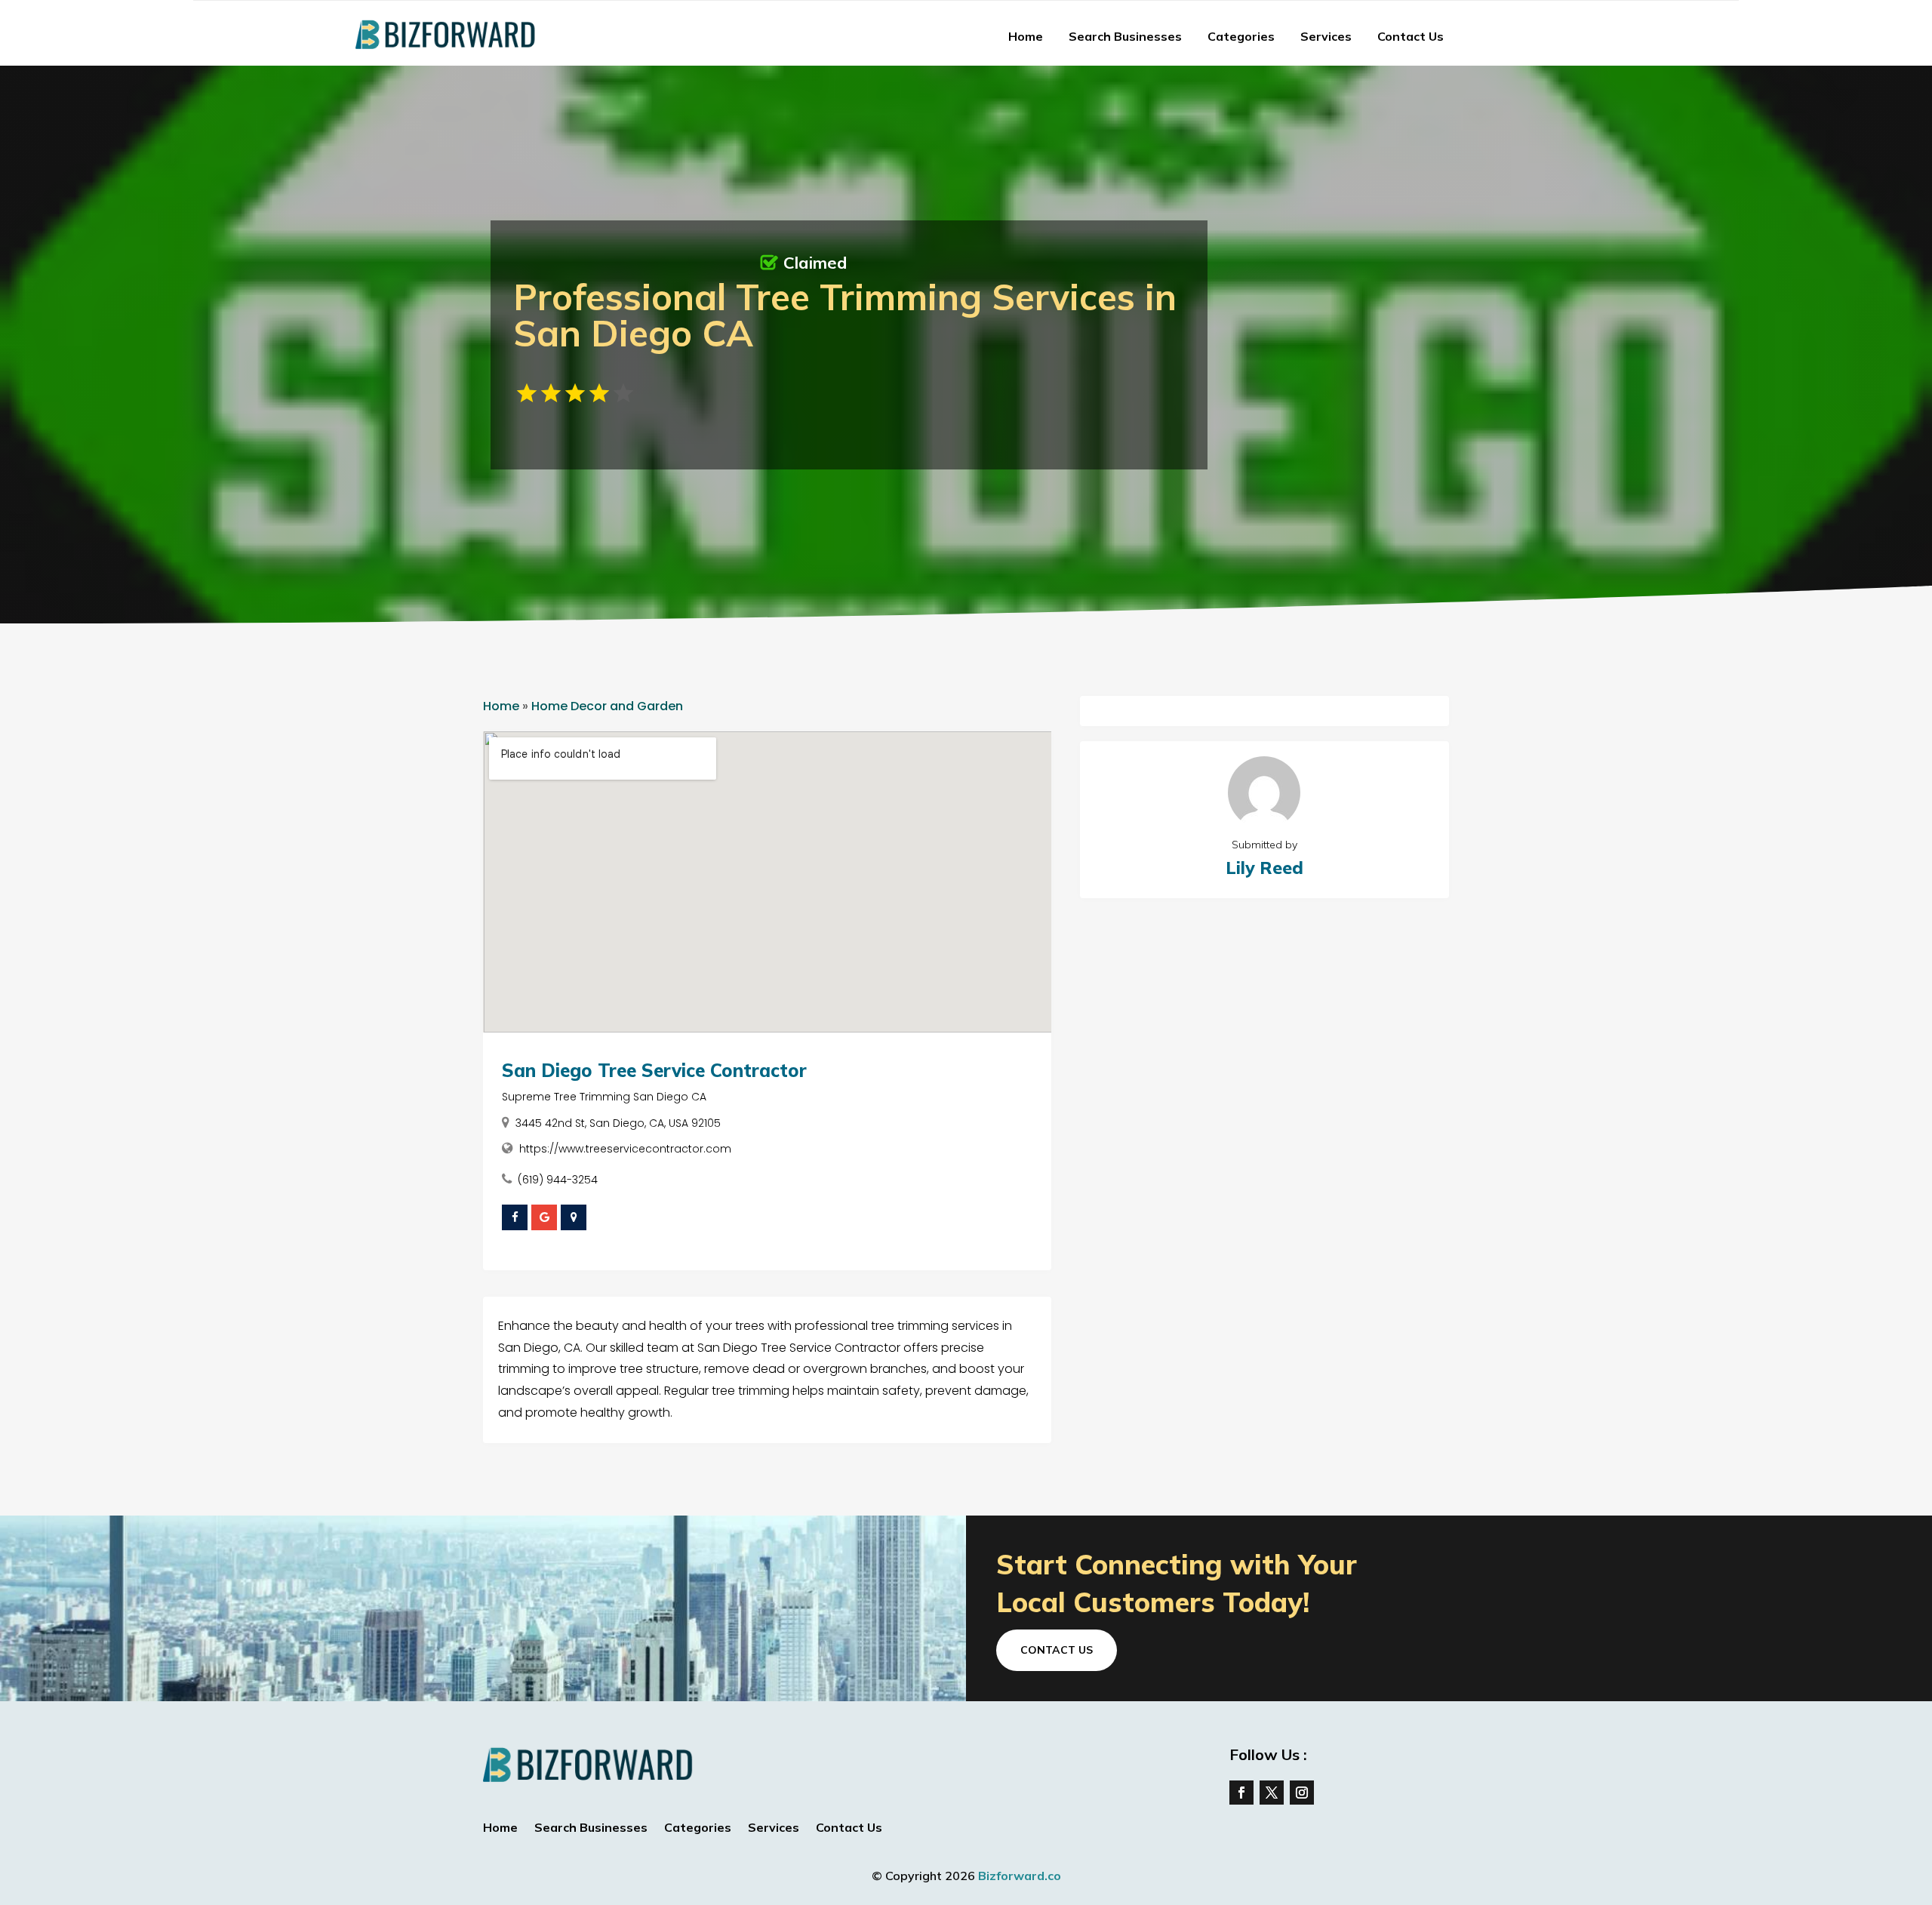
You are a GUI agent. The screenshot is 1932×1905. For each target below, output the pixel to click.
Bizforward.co (1020, 1876)
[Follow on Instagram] (1302, 1793)
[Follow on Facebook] (1241, 1793)
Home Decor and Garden (607, 706)
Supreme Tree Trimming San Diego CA (604, 1097)
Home (1026, 36)
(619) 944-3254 (558, 1180)
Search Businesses (1125, 36)
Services (1326, 36)
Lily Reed (1264, 868)
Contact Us (1411, 36)
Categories (1241, 36)
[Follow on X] (1272, 1793)
